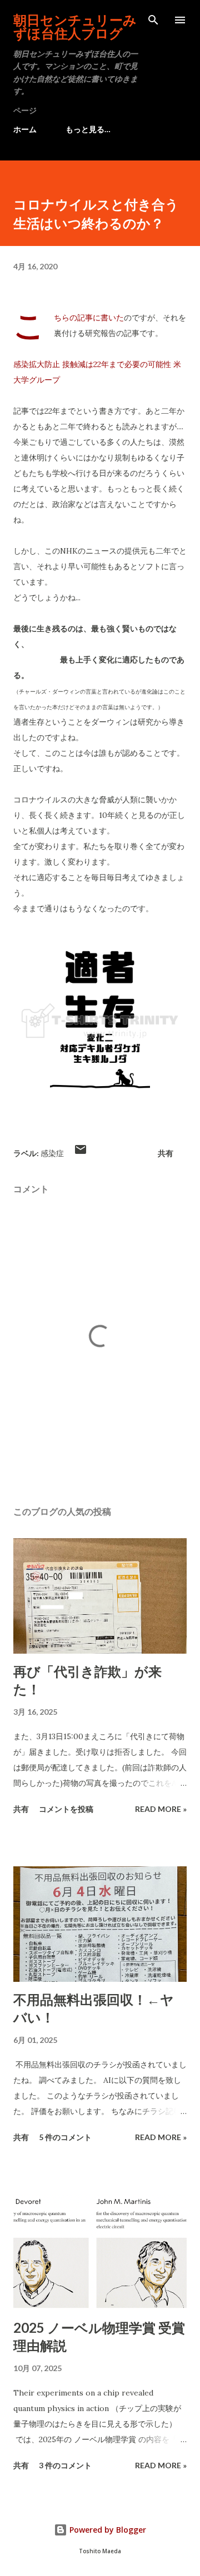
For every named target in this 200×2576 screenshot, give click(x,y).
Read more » (161, 1809)
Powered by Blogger (107, 2530)
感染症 (52, 1153)
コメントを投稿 (66, 1809)
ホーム (25, 129)
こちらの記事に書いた (89, 318)
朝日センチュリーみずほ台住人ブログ (75, 26)
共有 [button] (166, 1153)
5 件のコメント (65, 2137)
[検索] (153, 20)
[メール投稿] (81, 1153)
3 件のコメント (65, 2465)
